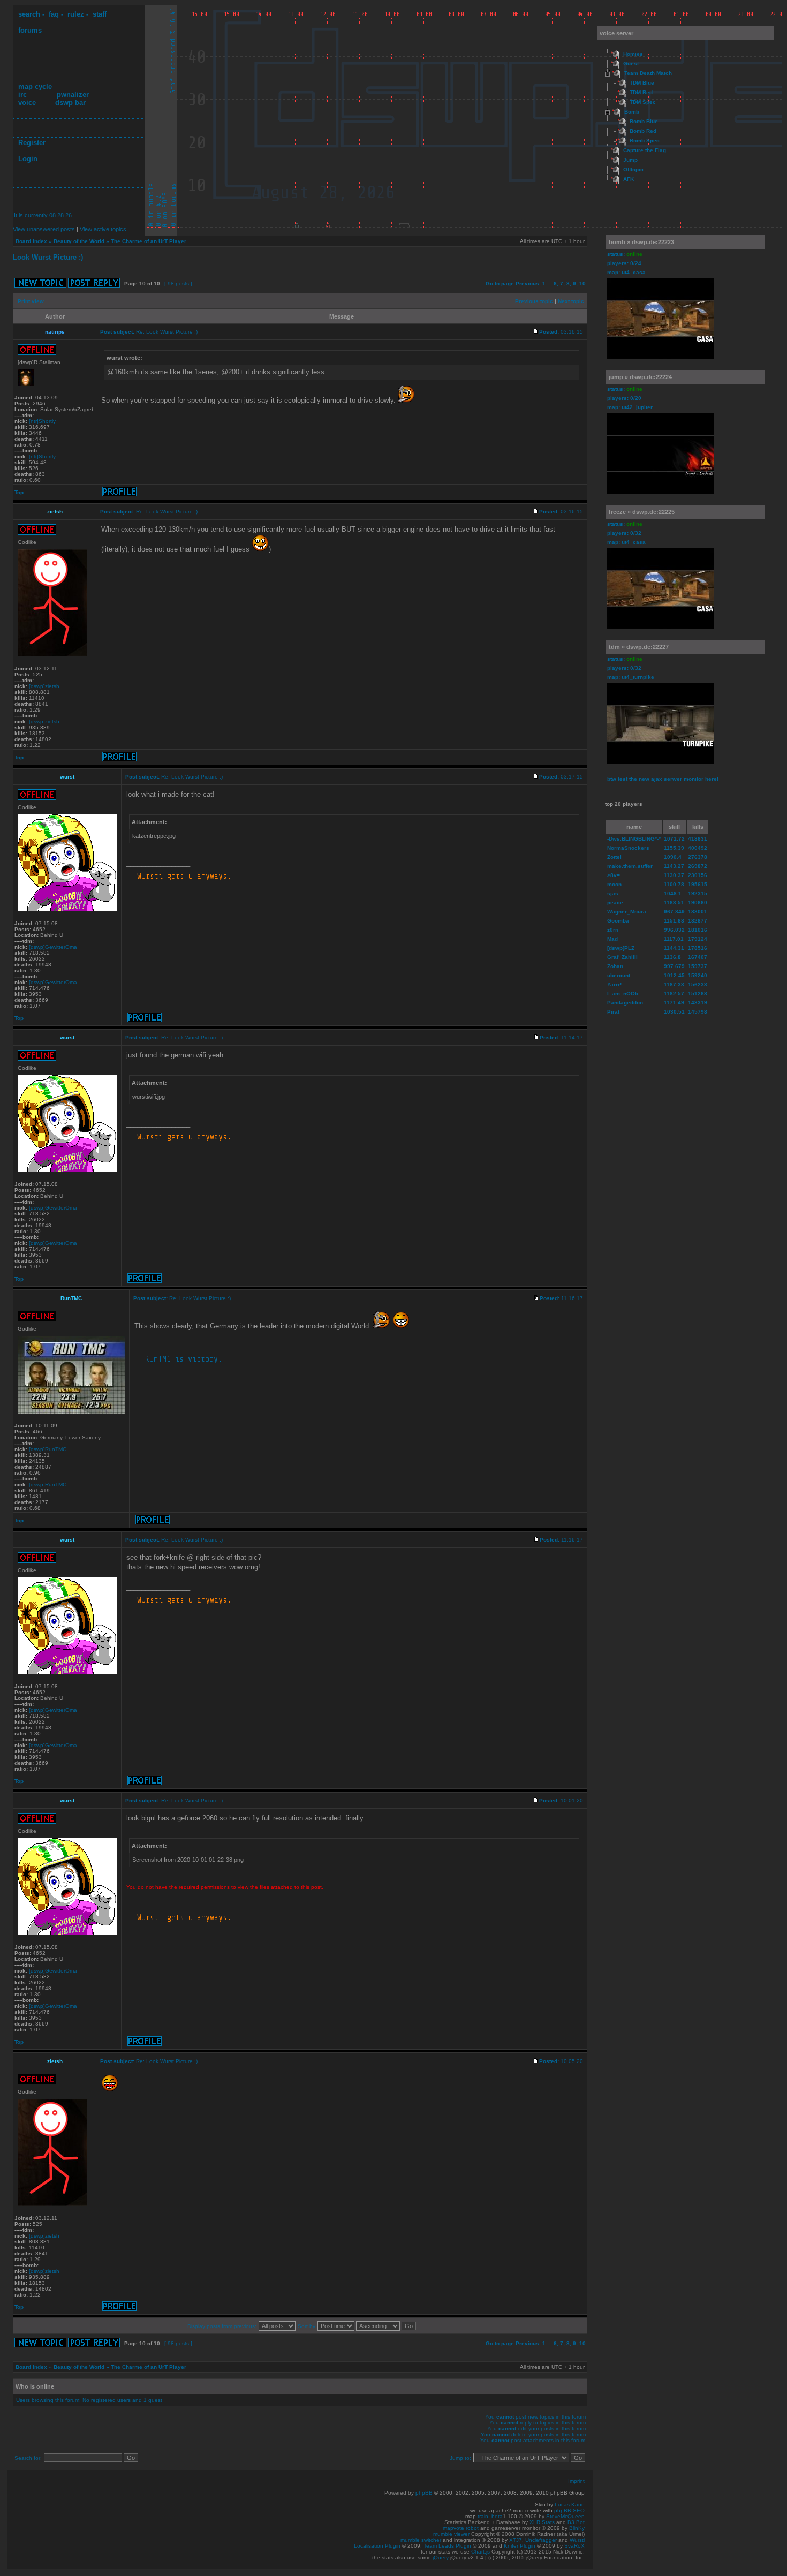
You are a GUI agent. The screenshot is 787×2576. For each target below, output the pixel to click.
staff (100, 14)
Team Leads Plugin (447, 2546)
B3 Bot (576, 2522)
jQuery (441, 2558)
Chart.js (480, 2552)
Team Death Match (648, 73)
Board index (31, 241)
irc (22, 95)
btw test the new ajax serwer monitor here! (663, 779)
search (29, 14)
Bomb (632, 112)
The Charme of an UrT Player (149, 241)
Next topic (571, 301)
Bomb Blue (644, 121)
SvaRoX (574, 2546)
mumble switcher (421, 2540)
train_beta (490, 2516)
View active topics (103, 229)
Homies (633, 54)
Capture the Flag (645, 150)
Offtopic (633, 169)
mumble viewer (451, 2534)
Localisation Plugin (377, 2546)
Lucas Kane (570, 2505)
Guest (631, 63)
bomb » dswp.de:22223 (641, 242)
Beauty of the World (79, 241)
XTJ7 (516, 2540)
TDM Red (641, 92)
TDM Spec (643, 102)
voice (27, 103)
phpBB (424, 2493)
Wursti (577, 2540)
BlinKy (577, 2528)
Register (32, 143)
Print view (31, 301)
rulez (76, 14)
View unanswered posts (44, 229)
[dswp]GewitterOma (53, 947)
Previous (527, 284)
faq (54, 14)
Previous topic (534, 301)
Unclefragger (541, 2540)
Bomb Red (643, 131)
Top (19, 492)
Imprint (576, 2481)
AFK (629, 179)
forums (30, 30)
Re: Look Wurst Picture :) (167, 332)
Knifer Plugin (520, 2546)
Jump (630, 160)
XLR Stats (542, 2522)
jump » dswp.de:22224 (640, 377)
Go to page (500, 284)
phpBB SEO (569, 2510)
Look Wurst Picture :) (48, 257)
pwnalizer (73, 95)
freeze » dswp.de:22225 (642, 512)
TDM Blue (642, 83)
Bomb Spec (645, 141)
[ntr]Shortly (42, 421)
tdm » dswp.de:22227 (639, 647)
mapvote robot (461, 2528)
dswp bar (70, 103)
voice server (616, 33)
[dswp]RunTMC (48, 1449)
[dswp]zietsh (44, 686)
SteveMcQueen (565, 2516)
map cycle (35, 86)
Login (28, 159)
